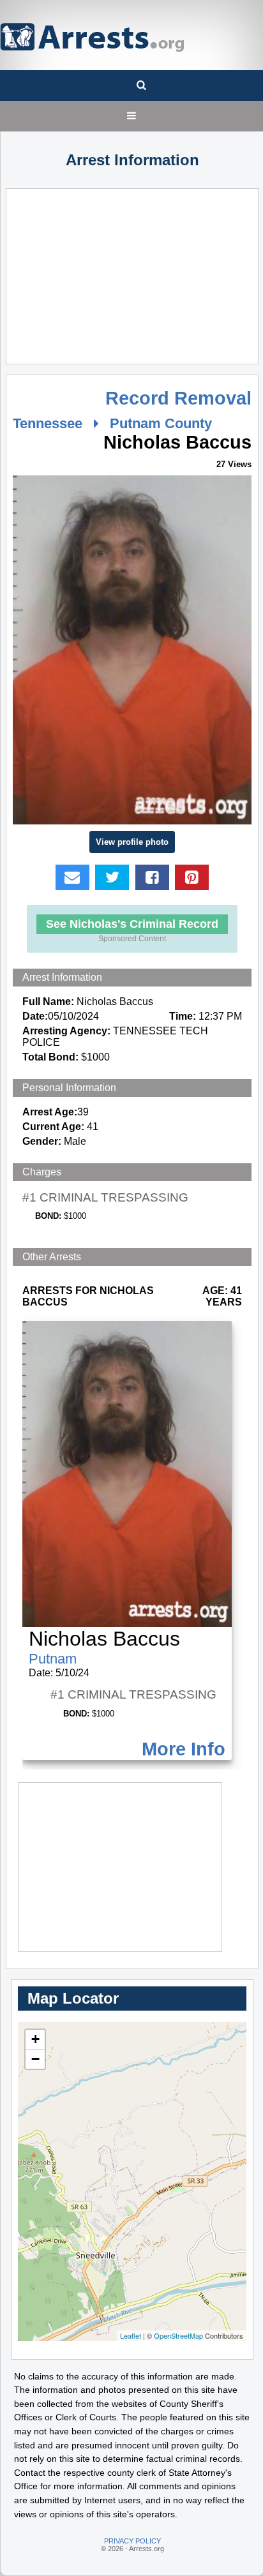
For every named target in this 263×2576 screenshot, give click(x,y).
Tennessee (48, 423)
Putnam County (161, 423)
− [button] (35, 2059)
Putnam (53, 1659)
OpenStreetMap (178, 2335)
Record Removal (178, 398)
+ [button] (35, 2039)
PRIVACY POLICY (132, 2541)
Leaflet (131, 2335)
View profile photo (132, 842)
